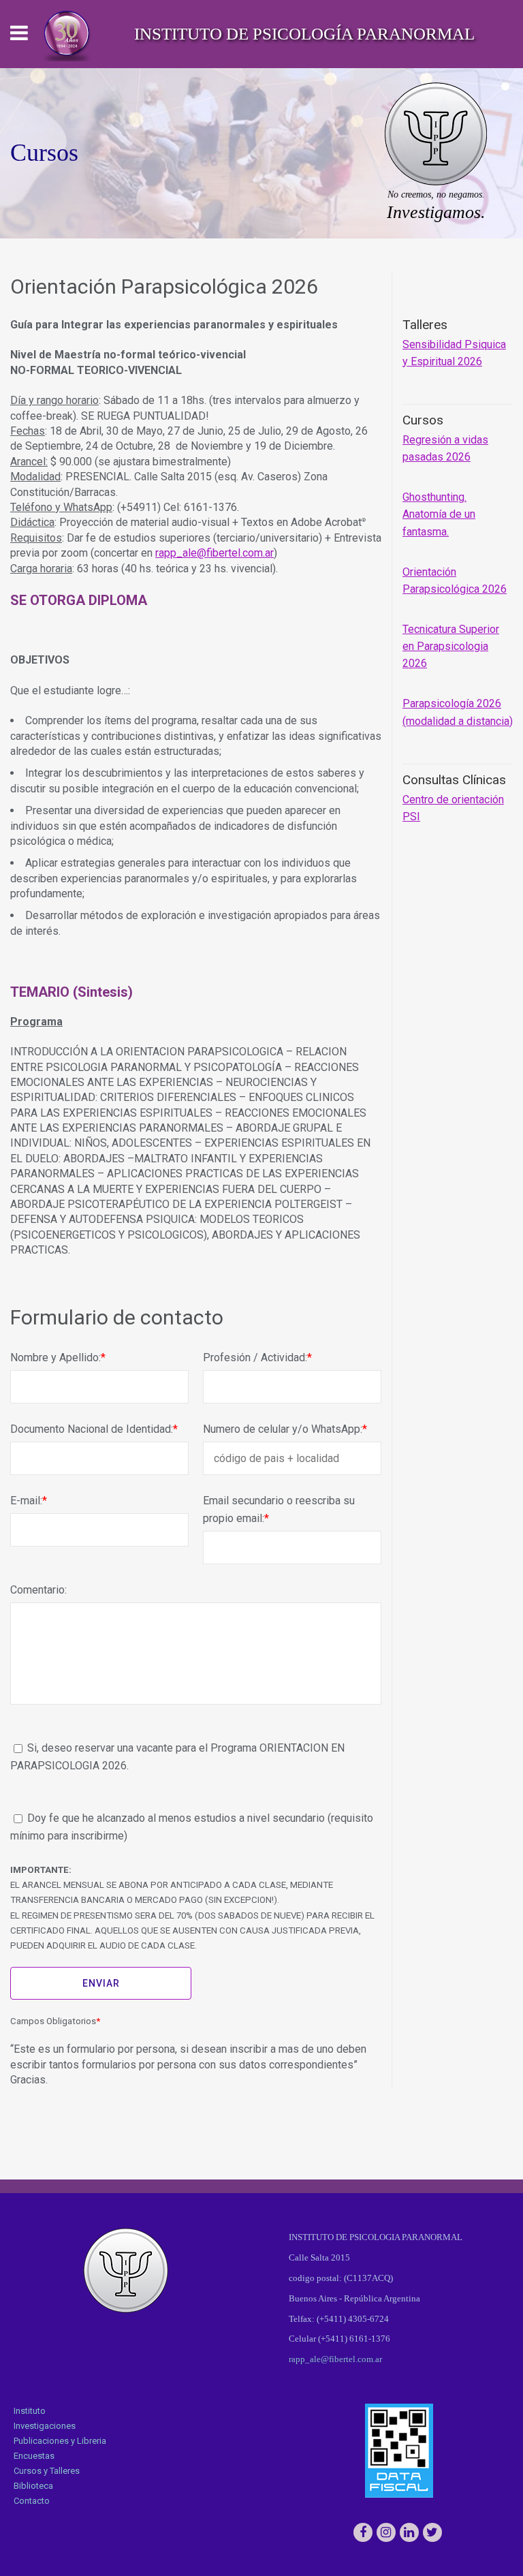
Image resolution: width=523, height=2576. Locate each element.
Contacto (32, 2501)
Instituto (30, 2411)
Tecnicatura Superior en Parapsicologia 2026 (451, 646)
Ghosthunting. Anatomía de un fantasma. (439, 514)
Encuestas (34, 2456)
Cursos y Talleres (47, 2471)
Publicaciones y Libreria (60, 2441)
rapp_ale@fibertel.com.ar (215, 553)
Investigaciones (45, 2426)
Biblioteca (33, 2486)
